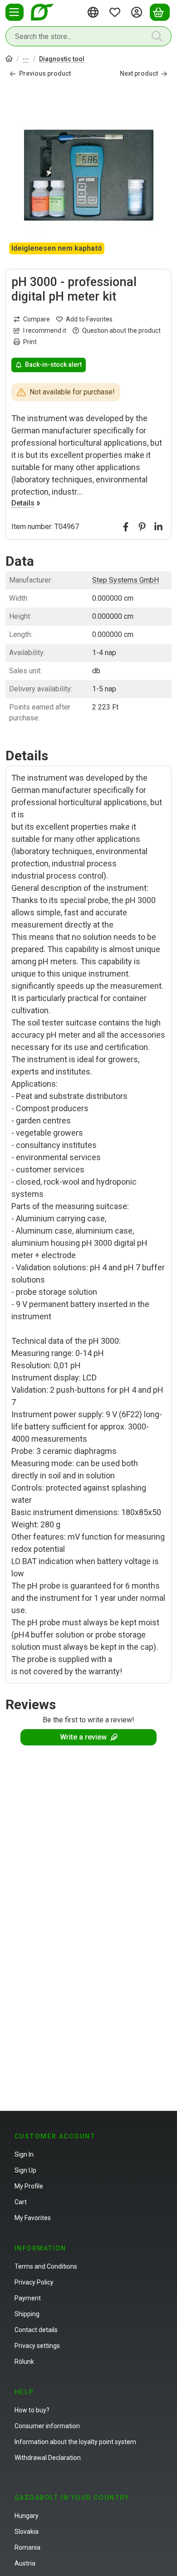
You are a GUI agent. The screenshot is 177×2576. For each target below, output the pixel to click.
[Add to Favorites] (84, 319)
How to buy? (32, 2410)
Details (23, 503)
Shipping (27, 2314)
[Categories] (15, 12)
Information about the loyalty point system (75, 2442)
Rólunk (24, 2362)
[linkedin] (158, 527)
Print (30, 342)
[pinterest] (142, 527)
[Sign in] (138, 12)
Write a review (83, 1737)
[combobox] (88, 36)
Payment (28, 2298)
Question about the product (121, 331)
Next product (139, 73)
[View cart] (160, 12)
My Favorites (33, 2218)
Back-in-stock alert (53, 365)
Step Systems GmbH (125, 580)
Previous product (45, 73)
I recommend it (45, 331)
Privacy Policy (34, 2282)
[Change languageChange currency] (94, 12)
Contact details (36, 2330)
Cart (21, 2202)
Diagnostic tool (62, 59)
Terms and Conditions (46, 2266)
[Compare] (32, 319)
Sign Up (25, 2170)
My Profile (29, 2186)
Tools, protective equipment (26, 60)
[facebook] (126, 527)
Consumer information (47, 2426)
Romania (27, 2547)
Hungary (27, 2516)
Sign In (24, 2154)
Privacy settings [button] (37, 2346)
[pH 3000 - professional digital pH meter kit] (88, 175)
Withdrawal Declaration (48, 2458)
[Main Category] (9, 60)
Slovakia (27, 2532)
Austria (25, 2563)
